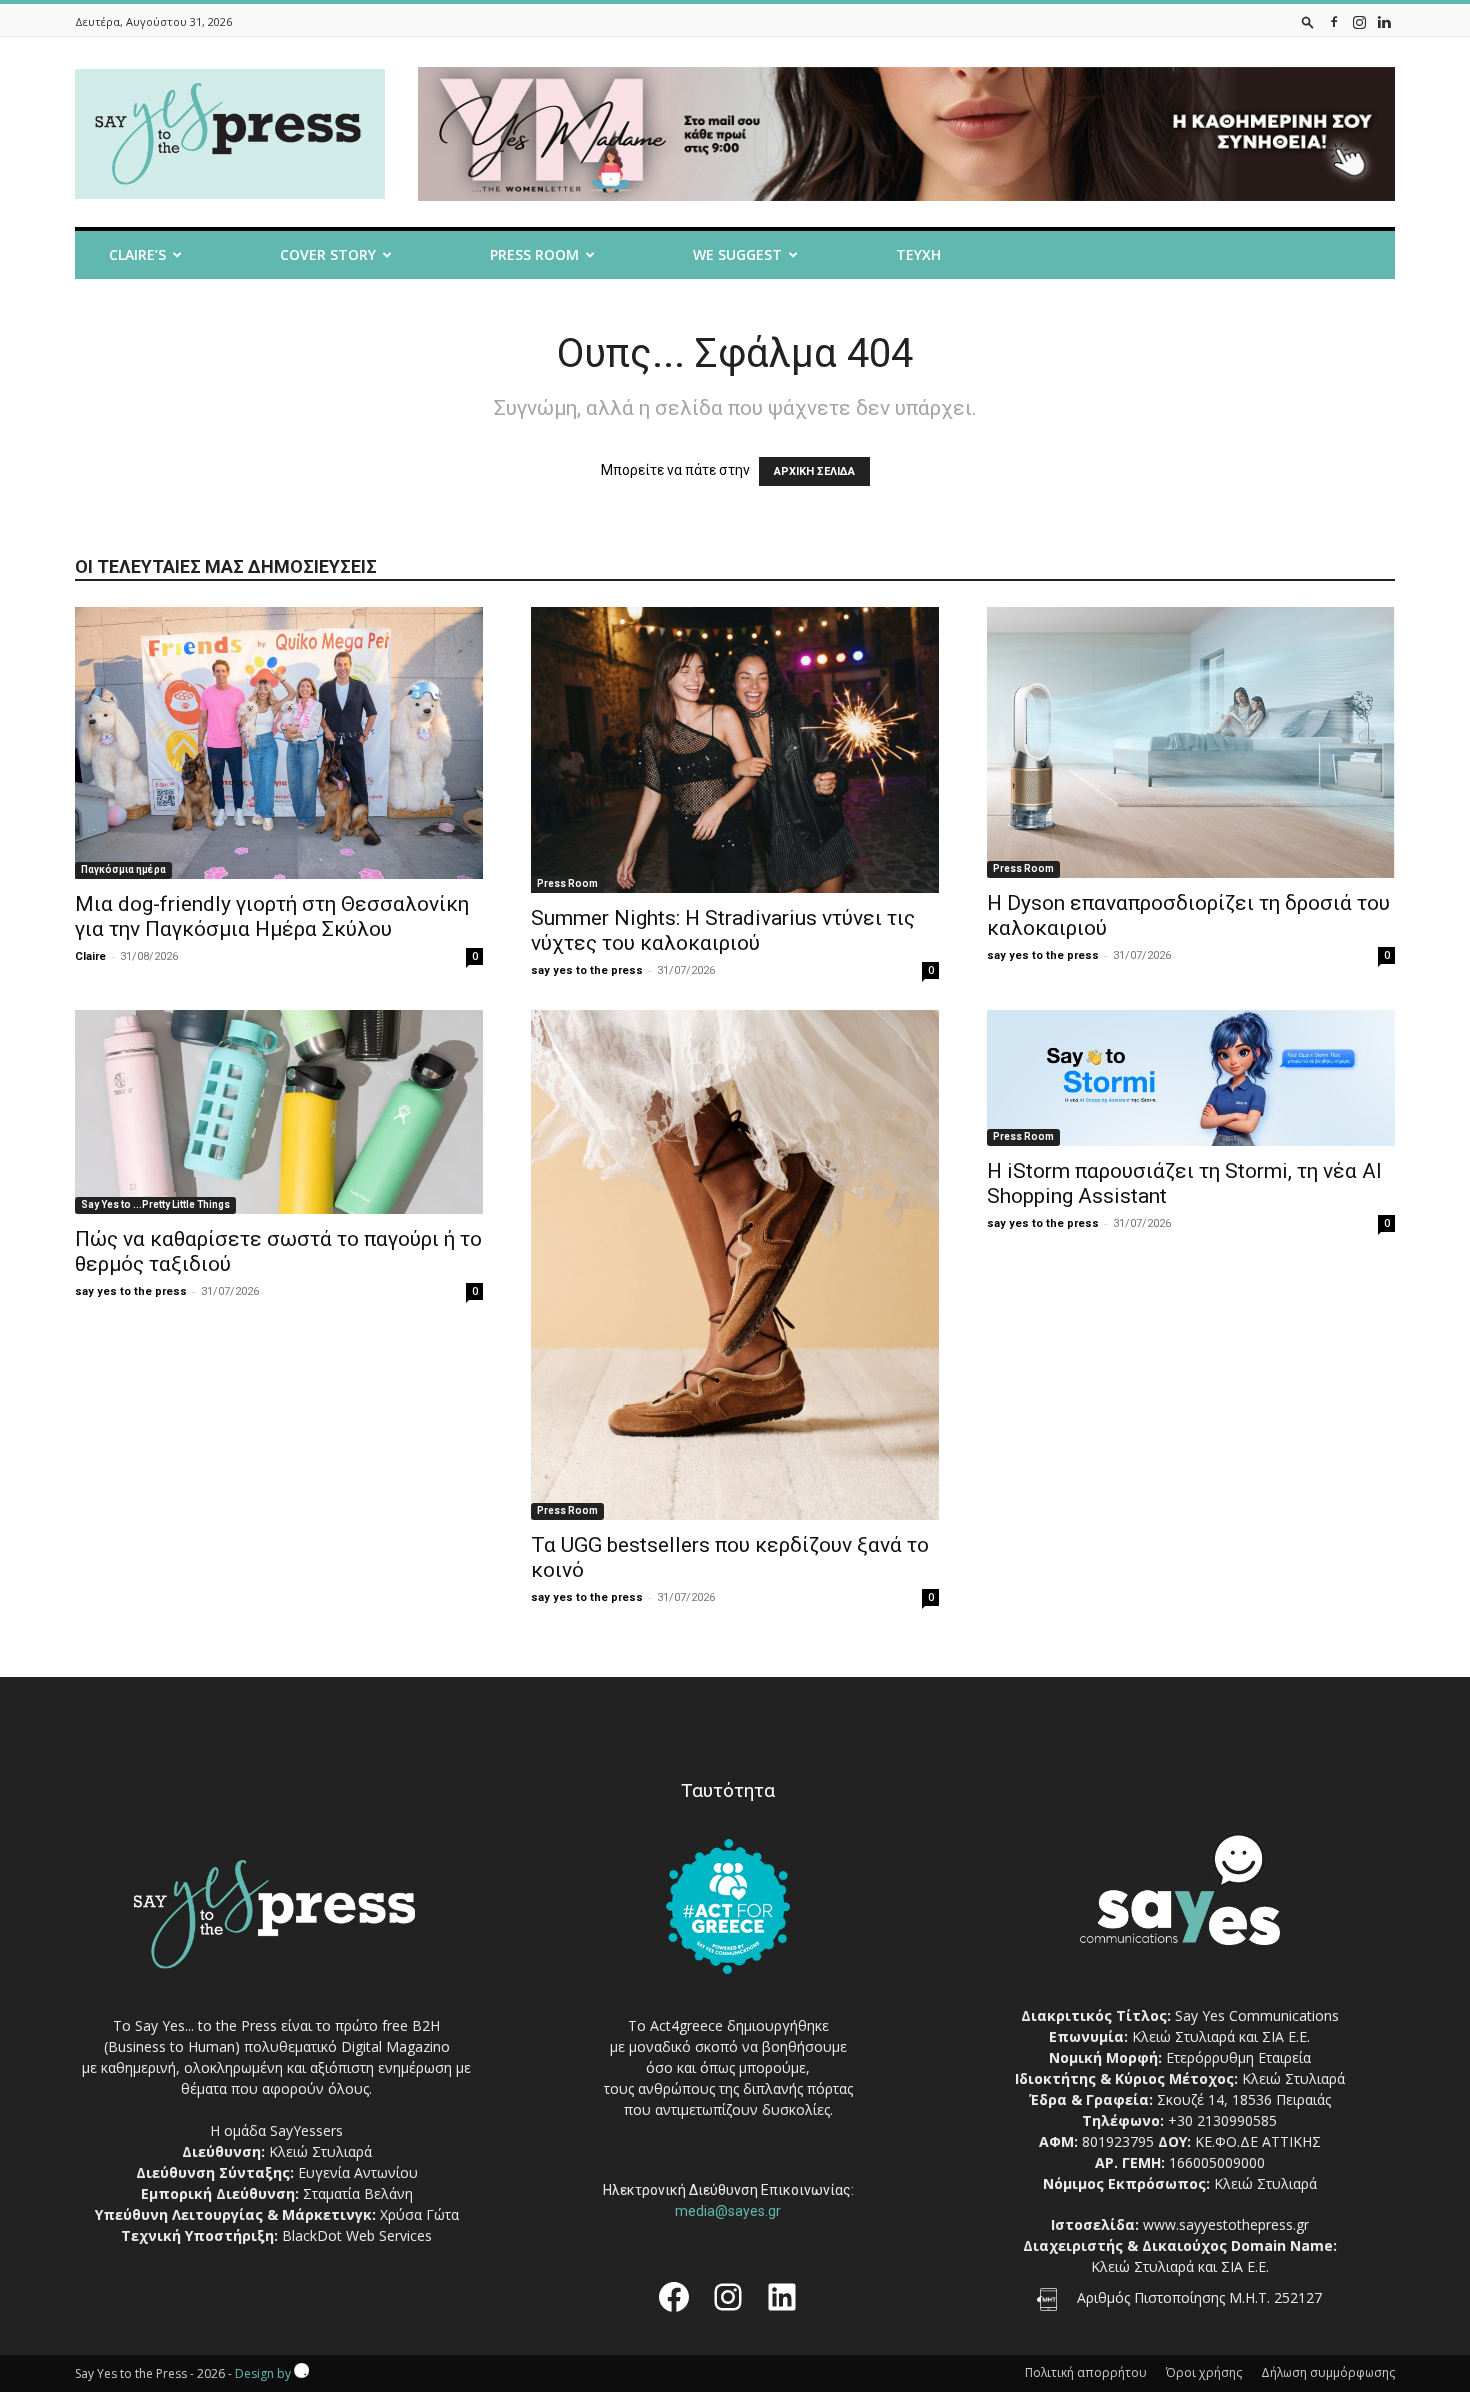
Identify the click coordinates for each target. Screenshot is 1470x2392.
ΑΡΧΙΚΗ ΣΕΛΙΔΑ (814, 471)
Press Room (567, 883)
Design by (264, 2373)
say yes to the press (587, 970)
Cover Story (328, 254)
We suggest (737, 254)
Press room (534, 254)
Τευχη (918, 254)
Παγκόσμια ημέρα (123, 869)
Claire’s (137, 254)
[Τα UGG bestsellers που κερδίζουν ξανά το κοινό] (735, 1265)
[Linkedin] (1384, 21)
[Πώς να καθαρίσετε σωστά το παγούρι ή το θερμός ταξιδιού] (279, 1112)
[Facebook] (1334, 21)
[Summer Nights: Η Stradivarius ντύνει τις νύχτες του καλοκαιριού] (735, 750)
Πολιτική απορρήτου (1086, 2372)
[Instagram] (1359, 21)
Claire (90, 956)
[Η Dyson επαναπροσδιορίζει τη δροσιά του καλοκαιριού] (1191, 742)
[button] (1308, 21)
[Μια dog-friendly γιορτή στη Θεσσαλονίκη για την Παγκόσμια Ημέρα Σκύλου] (279, 743)
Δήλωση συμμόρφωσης (1328, 2372)
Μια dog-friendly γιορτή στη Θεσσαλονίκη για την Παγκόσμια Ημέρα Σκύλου (272, 916)
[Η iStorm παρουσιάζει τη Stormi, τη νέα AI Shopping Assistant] (1191, 1078)
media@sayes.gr (728, 2211)
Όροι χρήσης (1204, 2372)
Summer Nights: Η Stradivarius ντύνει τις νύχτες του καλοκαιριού (723, 930)
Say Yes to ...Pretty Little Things (155, 1204)
